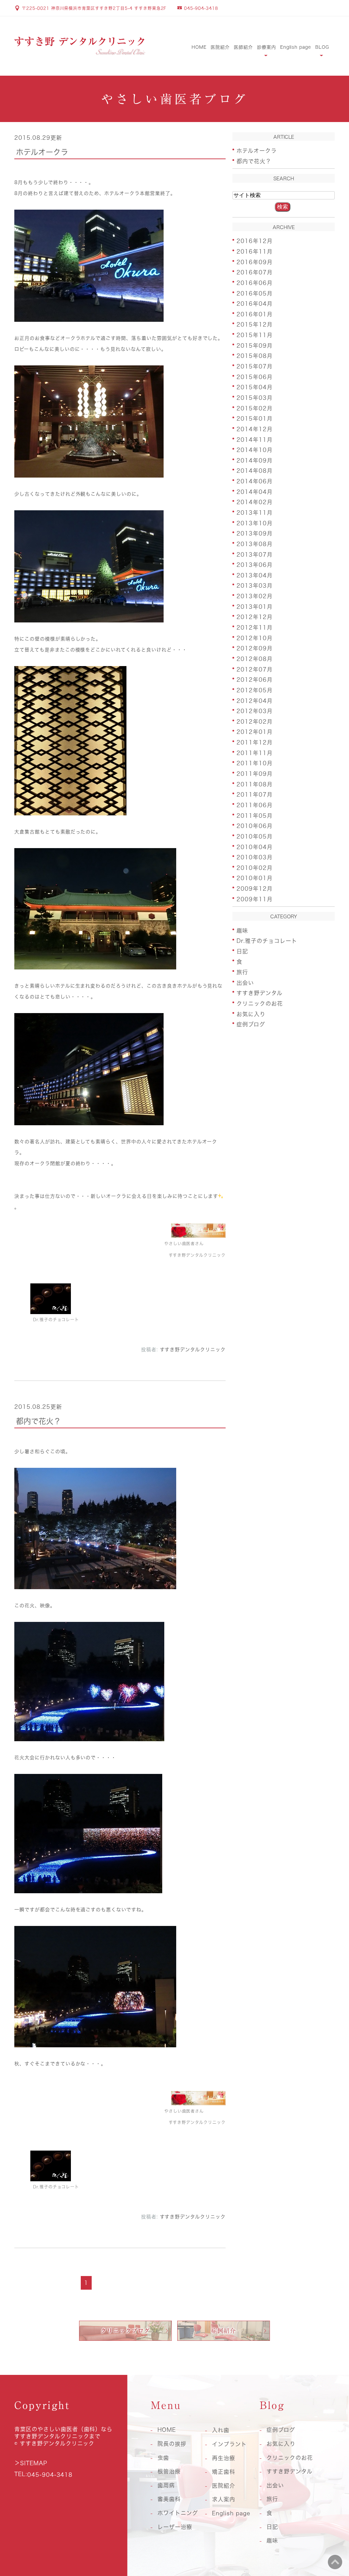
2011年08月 (255, 784)
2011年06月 (255, 805)
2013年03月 (255, 586)
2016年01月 (255, 314)
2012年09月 (255, 648)
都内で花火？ (39, 1421)
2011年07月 (255, 795)
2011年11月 (255, 753)
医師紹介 (243, 47)
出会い (245, 982)
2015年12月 (255, 325)
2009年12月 (255, 889)
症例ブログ (251, 1024)
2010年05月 (255, 837)
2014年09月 (255, 460)
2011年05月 (255, 815)
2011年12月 (255, 742)
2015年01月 (255, 419)
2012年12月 (255, 617)
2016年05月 (255, 293)
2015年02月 (255, 408)
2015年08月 (255, 356)
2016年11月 (255, 252)
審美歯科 (169, 2499)
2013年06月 (255, 565)
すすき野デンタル (260, 993)
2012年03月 (255, 711)
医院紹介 (220, 47)
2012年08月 (255, 659)
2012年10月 (255, 638)
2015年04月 (255, 387)
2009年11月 (255, 899)
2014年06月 (255, 481)
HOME (199, 47)
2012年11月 (255, 628)
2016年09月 (255, 262)
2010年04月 (255, 847)
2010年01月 (255, 878)
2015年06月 (255, 377)
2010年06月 (255, 826)
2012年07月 (255, 669)
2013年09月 (255, 533)
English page (296, 47)
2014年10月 (255, 450)
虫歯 (163, 2458)
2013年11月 (255, 513)
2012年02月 (255, 721)
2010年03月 (255, 857)
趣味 (242, 930)
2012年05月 (255, 690)
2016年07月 (255, 272)
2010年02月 (255, 868)
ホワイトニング (178, 2513)
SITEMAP (34, 2463)
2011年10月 (255, 763)
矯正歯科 (224, 2472)
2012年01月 (255, 732)
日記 (242, 951)
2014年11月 (255, 439)
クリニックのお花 (260, 1004)
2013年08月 (255, 544)
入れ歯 (221, 2430)
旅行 (242, 972)
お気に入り (251, 1014)
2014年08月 (255, 471)
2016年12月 (255, 241)
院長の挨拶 (172, 2444)
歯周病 (166, 2485)
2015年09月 (255, 345)
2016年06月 (255, 283)
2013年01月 (255, 606)
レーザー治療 (175, 2527)
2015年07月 (255, 366)
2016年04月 (255, 304)
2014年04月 (255, 492)
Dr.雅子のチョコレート (267, 941)
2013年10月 (255, 523)
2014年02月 (255, 502)
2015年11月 (255, 335)
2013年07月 (255, 554)
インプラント (229, 2444)
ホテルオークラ (42, 152)
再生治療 (224, 2458)
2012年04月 (255, 701)
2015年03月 (255, 398)
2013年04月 (255, 575)
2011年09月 (255, 774)
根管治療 (169, 2471)
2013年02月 (255, 596)
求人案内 (224, 2499)
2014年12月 (255, 429)
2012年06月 (255, 680)
